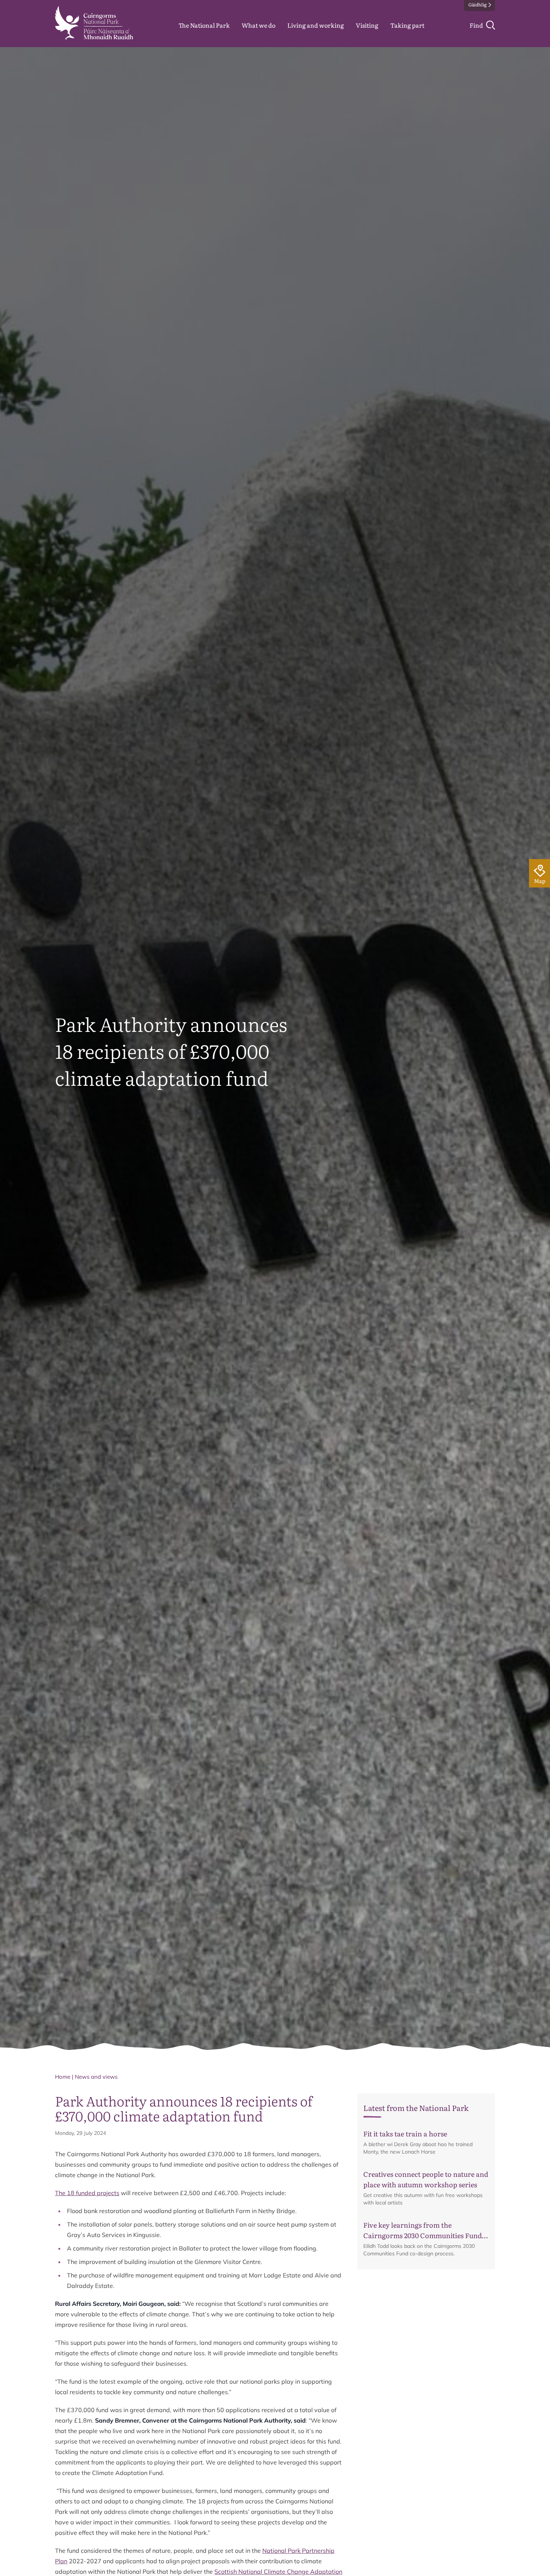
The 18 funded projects (87, 2193)
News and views (96, 2077)
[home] (94, 23)
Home (63, 2077)
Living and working (316, 25)
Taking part (407, 25)
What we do (259, 25)
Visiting (367, 25)
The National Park (204, 25)
